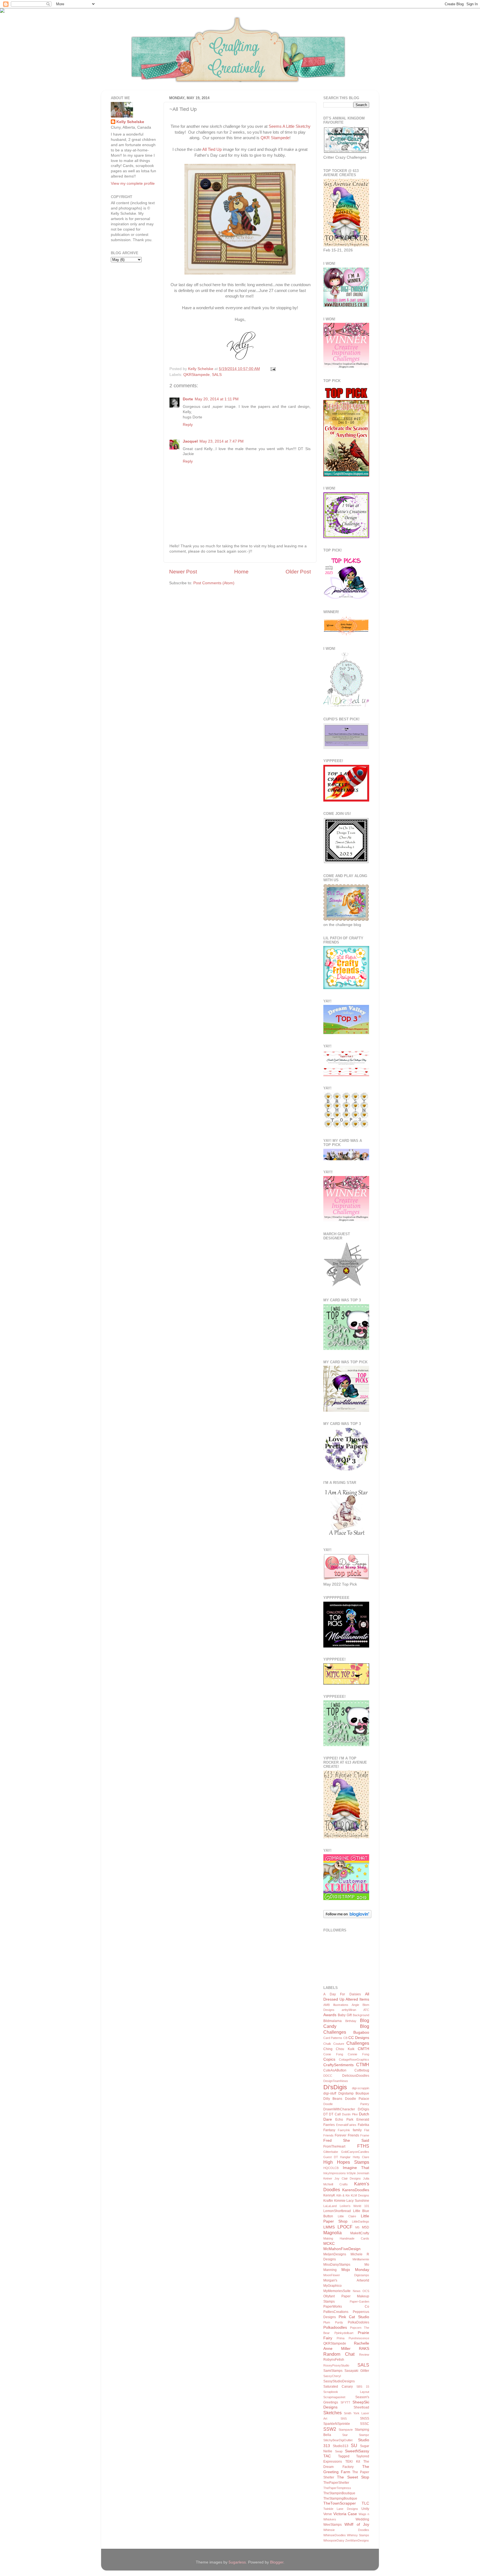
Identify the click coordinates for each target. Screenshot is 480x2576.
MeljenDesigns (335, 2254)
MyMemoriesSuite (337, 2291)
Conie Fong (333, 2054)
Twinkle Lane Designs (341, 2509)
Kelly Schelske (130, 122)
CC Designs (359, 2038)
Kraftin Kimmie (334, 2201)
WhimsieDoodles (335, 2535)
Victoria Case (345, 2514)
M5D (366, 2227)
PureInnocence (359, 2338)
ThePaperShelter (336, 2483)
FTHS (363, 2146)
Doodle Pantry (346, 2104)
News (357, 2291)
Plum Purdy (333, 2322)
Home (241, 572)
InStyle (351, 2173)
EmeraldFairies (346, 2125)
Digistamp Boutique (354, 2093)
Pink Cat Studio (354, 2317)
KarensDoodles (356, 2190)
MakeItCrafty (360, 2233)
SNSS (365, 2418)
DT (326, 2114)
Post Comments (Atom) (214, 583)
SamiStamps (333, 2371)
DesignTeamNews (336, 2081)
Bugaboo (361, 2032)
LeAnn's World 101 (354, 2206)
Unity (365, 2509)
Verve (328, 2514)
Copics (329, 2059)
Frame (365, 2135)
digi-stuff (330, 2093)
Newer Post (183, 572)
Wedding (362, 2519)
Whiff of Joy (357, 2524)
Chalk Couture (334, 2044)
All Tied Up (212, 149)
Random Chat (339, 2354)
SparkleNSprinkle (337, 2424)
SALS (217, 375)
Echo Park (344, 2120)
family (357, 2130)
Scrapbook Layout (346, 2392)
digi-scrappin (361, 2088)
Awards (330, 2015)
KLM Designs (360, 2195)
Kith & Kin (343, 2195)
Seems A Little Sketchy (290, 126)
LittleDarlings (361, 2221)
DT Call (335, 2114)
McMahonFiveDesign (342, 2249)
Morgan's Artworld (346, 2280)
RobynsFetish (334, 2360)
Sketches (332, 2413)
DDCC (328, 2076)
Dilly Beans (333, 2099)
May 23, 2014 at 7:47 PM (222, 441)
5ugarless (237, 2562)
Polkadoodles (335, 2327)
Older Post (298, 572)
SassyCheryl (332, 2376)
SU (354, 2445)
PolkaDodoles (358, 2322)
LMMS (329, 2227)
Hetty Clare (361, 2157)
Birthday (351, 2021)
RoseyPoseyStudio (336, 2365)
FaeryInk (344, 2130)
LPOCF (345, 2227)
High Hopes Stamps (346, 2162)
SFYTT (345, 2402)
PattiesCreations (336, 2312)
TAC (327, 2456)
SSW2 (330, 2429)
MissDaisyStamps (337, 2265)
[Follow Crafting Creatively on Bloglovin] (347, 1917)
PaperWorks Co (346, 2307)
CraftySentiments (338, 2065)
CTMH (363, 2065)
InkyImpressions (335, 2173)
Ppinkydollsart (344, 2333)
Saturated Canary (338, 2387)
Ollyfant (329, 2296)
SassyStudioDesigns (339, 2381)
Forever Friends (347, 2135)
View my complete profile (133, 184)
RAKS (364, 2349)
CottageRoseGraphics (354, 2060)
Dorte (188, 399)
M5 (357, 2227)
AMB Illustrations (336, 2005)
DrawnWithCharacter (339, 2109)
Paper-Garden (359, 2302)
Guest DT (331, 2157)
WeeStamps (332, 2525)
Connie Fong (358, 2054)
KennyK (329, 2195)
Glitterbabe (331, 2152)
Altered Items (357, 1999)
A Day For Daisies (342, 1994)
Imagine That (356, 2168)
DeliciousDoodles (356, 2076)
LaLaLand (330, 2206)
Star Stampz (356, 2435)
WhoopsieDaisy (334, 2540)
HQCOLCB (331, 2168)
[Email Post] (272, 369)
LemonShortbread (337, 2211)
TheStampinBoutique (339, 2493)
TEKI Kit (352, 2462)
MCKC (329, 2244)
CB (345, 2038)
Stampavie (346, 2430)
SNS (344, 2418)
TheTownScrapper (340, 2503)
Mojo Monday (355, 2270)
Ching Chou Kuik (339, 2049)
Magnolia (332, 2233)
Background (361, 2015)
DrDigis (363, 2109)
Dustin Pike (350, 2114)
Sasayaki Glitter (357, 2371)
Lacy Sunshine (358, 2201)
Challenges (358, 2043)
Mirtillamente (361, 2259)
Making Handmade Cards (346, 2238)
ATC (366, 2010)
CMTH (363, 2049)
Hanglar (345, 2157)
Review (364, 2355)
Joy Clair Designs (348, 2178)
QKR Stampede (275, 138)
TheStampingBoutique (340, 2498)
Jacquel (190, 441)
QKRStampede (197, 375)
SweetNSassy (357, 2451)
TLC (365, 2503)
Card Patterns (333, 2038)
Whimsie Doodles (346, 2530)
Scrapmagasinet (334, 2397)
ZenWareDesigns (357, 2540)
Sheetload (361, 2407)
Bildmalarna (332, 2021)
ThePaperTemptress (337, 2488)
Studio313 (341, 2446)
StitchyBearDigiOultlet (338, 2440)
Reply (188, 425)
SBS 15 (363, 2387)
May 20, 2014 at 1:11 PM (217, 399)
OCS (366, 2291)
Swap (339, 2451)
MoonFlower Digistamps (346, 2275)
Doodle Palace (357, 2099)
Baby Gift (345, 2015)
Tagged (344, 2456)
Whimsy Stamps (358, 2535)
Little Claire (347, 2216)
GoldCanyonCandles (355, 2152)
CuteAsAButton (335, 2070)
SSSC (365, 2424)
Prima (341, 2338)
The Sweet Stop (353, 2477)
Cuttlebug (362, 2070)
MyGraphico (332, 2286)
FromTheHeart (334, 2146)
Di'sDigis (335, 2087)
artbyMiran (349, 2010)
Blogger (277, 2562)
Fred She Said (346, 2141)
